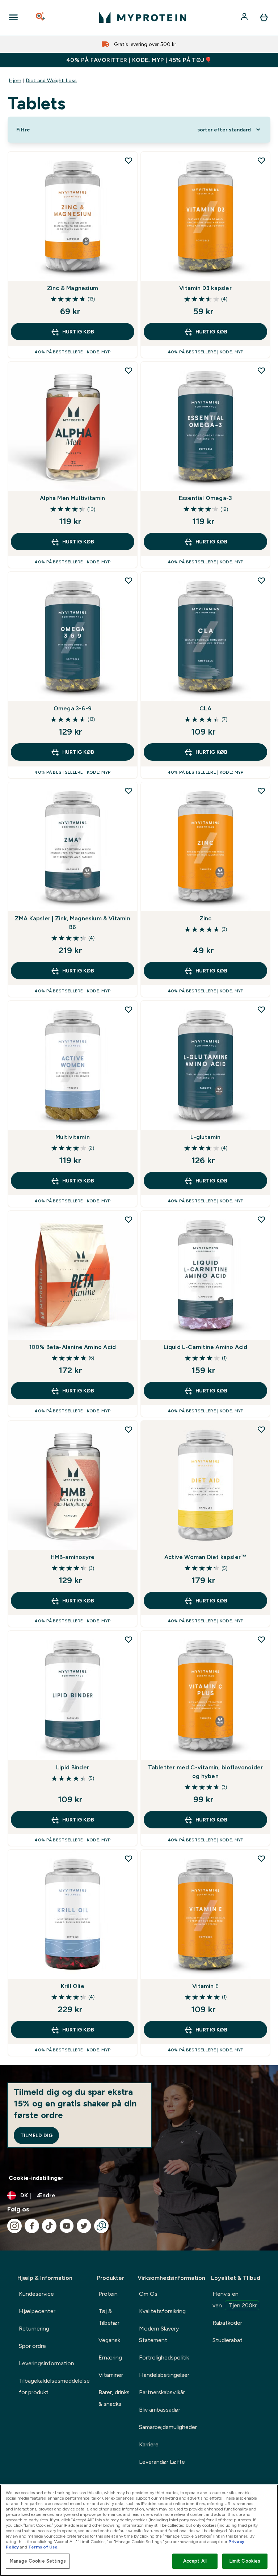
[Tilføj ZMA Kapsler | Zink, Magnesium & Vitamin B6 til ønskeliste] (129, 791)
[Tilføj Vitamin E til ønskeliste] (261, 1858)
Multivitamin (73, 1137)
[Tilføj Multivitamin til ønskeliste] (129, 1009)
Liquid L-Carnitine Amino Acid (206, 1347)
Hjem (15, 80)
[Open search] (41, 17)
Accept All (195, 2561)
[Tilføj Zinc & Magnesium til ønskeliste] (129, 160)
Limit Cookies (245, 2561)
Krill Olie (73, 1986)
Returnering (34, 2329)
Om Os (148, 2294)
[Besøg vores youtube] (67, 2226)
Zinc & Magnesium (73, 288)
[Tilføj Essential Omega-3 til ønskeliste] (261, 370)
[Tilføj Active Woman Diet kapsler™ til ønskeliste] (261, 1429)
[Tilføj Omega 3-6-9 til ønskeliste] (129, 580)
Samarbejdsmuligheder (168, 2427)
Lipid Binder (73, 1767)
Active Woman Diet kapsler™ (205, 1557)
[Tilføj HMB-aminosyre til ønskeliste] (129, 1429)
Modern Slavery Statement (159, 2334)
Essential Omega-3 (205, 498)
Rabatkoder (227, 2323)
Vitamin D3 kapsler (205, 288)
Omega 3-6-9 (73, 708)
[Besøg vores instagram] (14, 2226)
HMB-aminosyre (73, 1557)
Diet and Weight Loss (51, 80)
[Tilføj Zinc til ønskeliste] (261, 791)
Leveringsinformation (47, 2363)
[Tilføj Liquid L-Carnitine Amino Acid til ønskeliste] (261, 1219)
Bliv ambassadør (160, 2410)
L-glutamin (206, 1137)
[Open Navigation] (13, 17)
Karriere (149, 2444)
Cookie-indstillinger (36, 2178)
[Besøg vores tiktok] (49, 2226)
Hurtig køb (78, 332)
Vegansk (109, 2340)
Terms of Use (43, 2547)
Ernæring (110, 2358)
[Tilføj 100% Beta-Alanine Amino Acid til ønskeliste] (129, 1219)
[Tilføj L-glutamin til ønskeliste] (261, 1009)
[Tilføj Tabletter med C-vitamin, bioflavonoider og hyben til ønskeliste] (261, 1639)
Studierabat (228, 2340)
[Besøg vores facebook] (32, 2226)
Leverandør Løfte (162, 2462)
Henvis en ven (235, 2300)
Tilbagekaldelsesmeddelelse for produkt (54, 2386)
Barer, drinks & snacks (114, 2398)
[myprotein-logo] (143, 17)
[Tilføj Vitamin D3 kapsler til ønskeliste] (261, 160)
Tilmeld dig (36, 2135)
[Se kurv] (264, 17)
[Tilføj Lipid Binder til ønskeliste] (129, 1639)
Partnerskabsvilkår (162, 2392)
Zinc (206, 918)
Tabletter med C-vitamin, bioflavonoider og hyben (206, 1772)
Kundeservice (36, 2294)
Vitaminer (111, 2375)
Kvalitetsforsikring (162, 2311)
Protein (108, 2294)
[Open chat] (101, 2226)
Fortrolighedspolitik (164, 2358)
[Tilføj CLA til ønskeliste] (261, 580)
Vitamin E (205, 1986)
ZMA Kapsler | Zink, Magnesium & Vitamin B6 (73, 923)
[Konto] (245, 17)
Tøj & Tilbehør (109, 2317)
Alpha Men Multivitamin (72, 498)
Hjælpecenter (37, 2311)
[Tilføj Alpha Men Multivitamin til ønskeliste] (129, 370)
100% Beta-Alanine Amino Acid (73, 1347)
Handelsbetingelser (164, 2375)
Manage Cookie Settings (38, 2561)
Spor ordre (32, 2346)
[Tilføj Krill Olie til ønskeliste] (129, 1858)
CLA (205, 708)
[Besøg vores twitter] (84, 2226)
